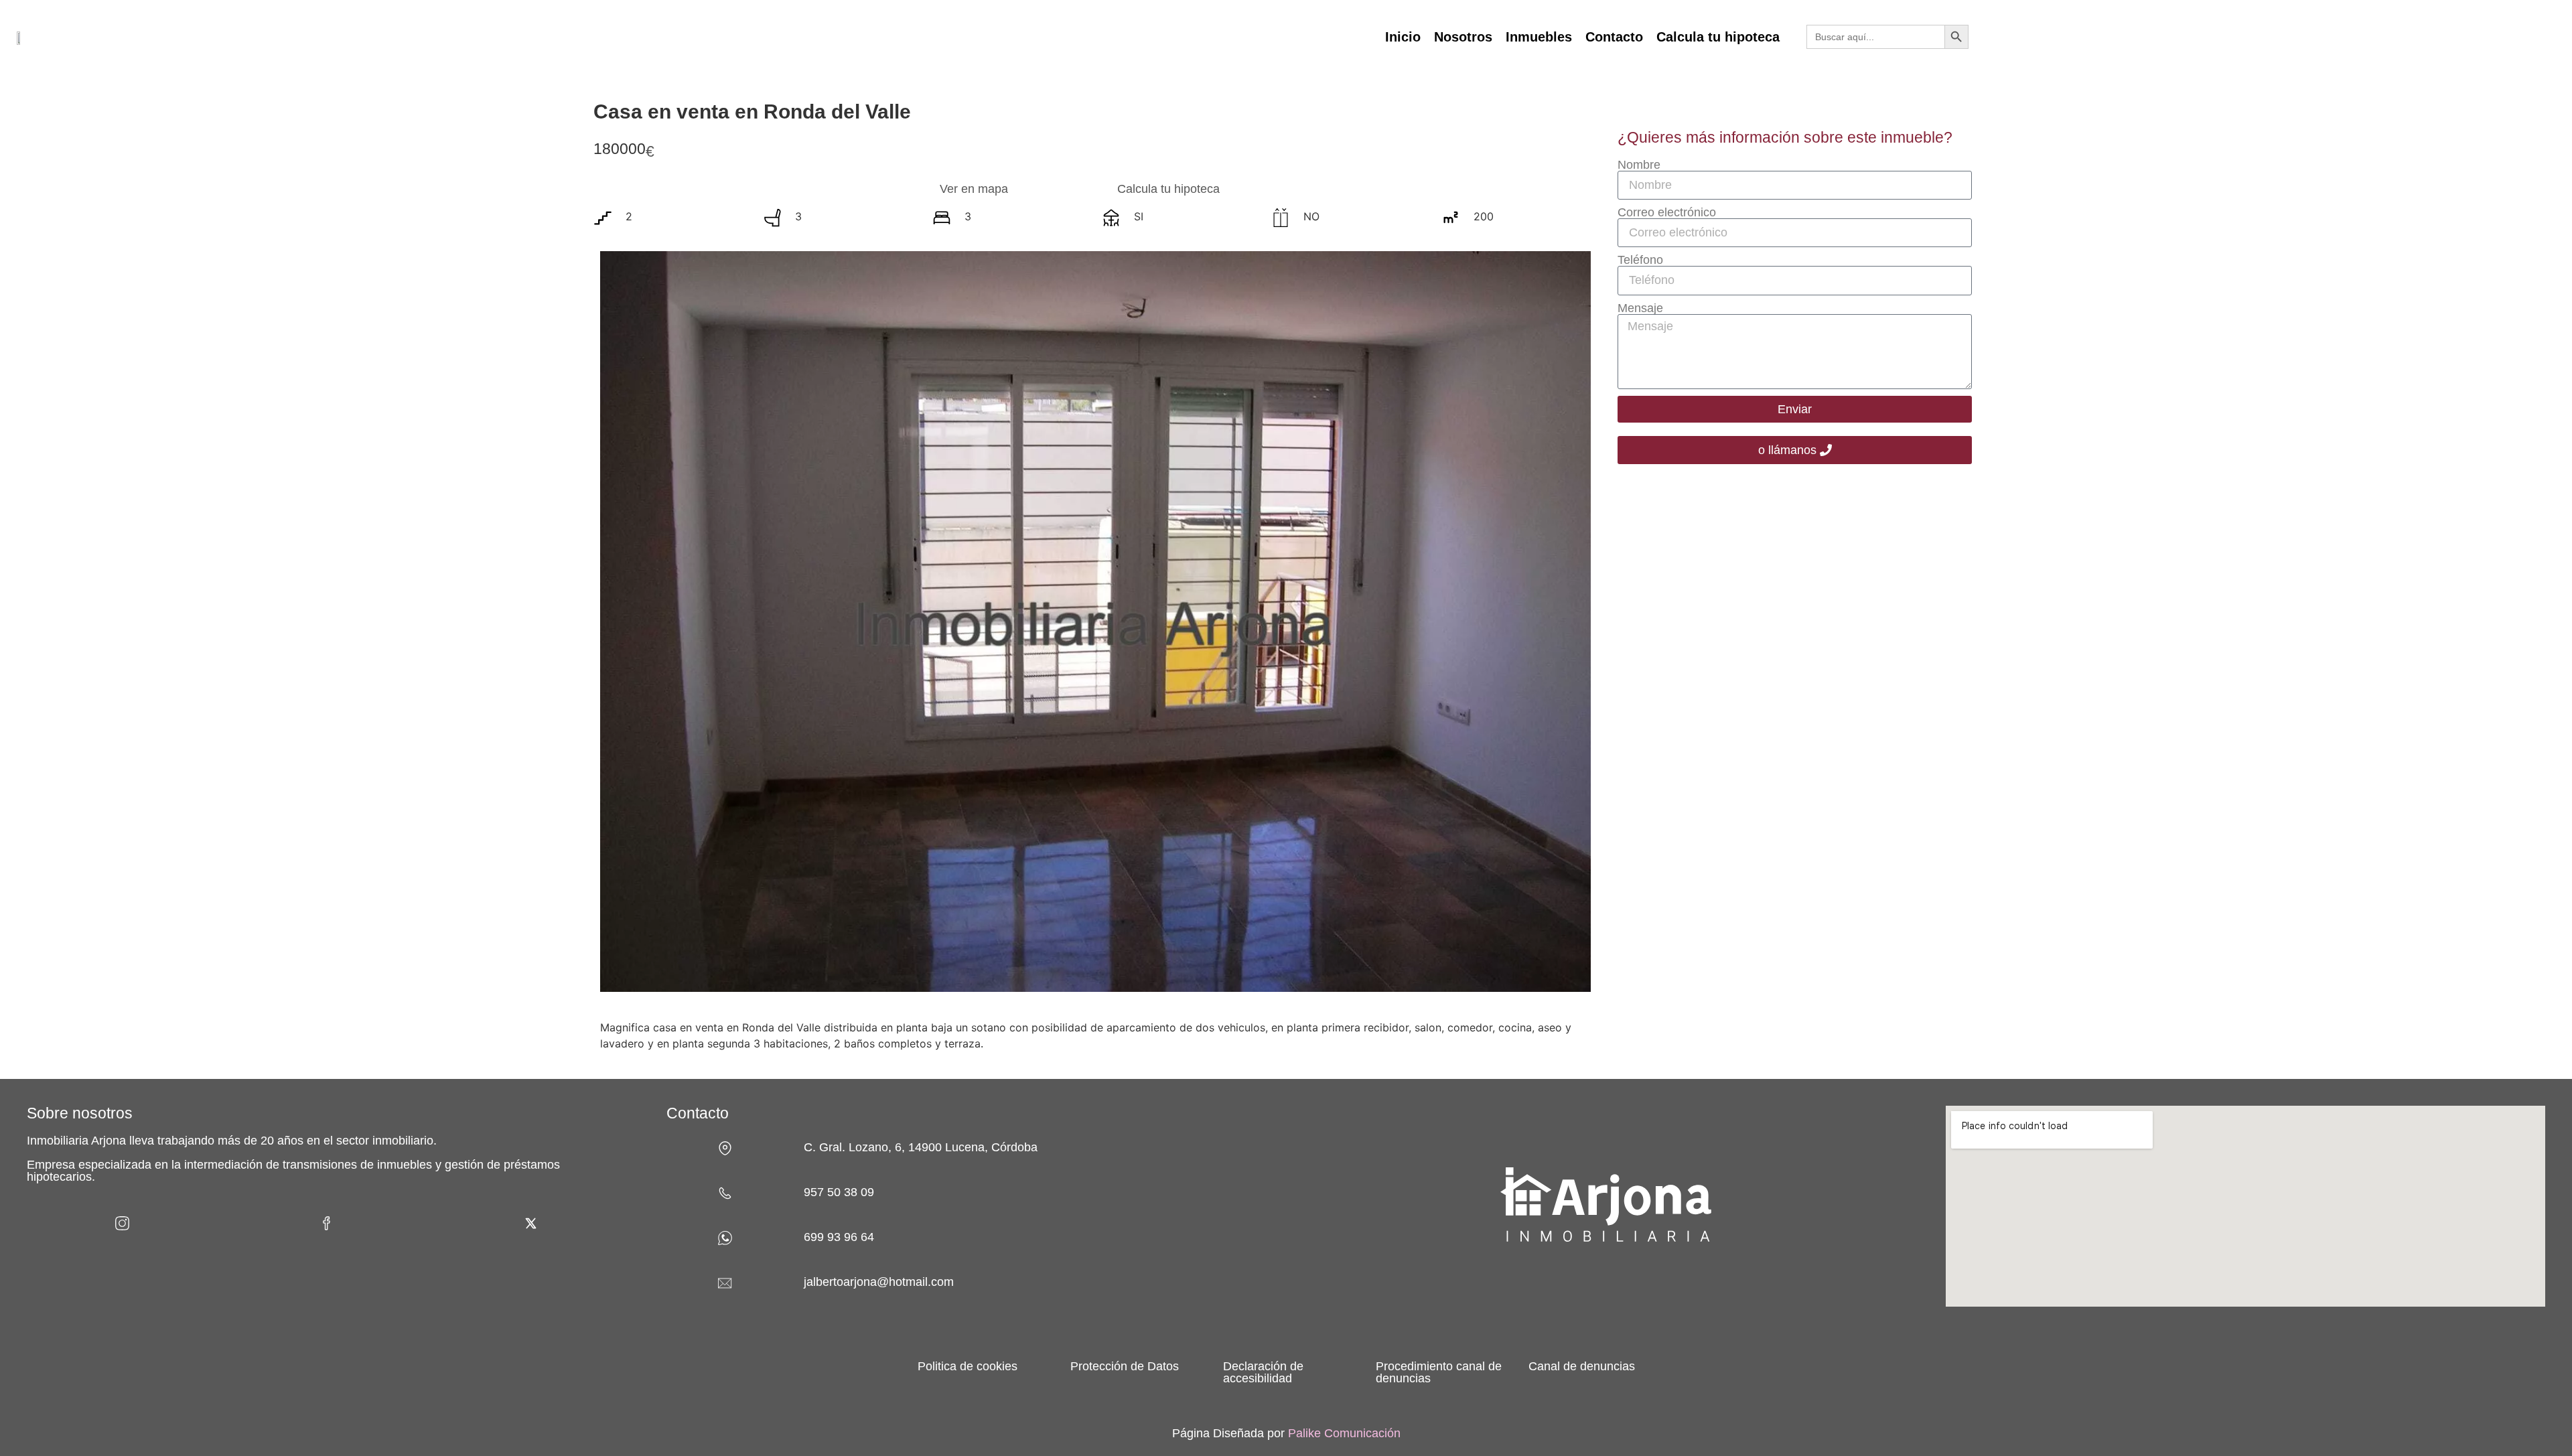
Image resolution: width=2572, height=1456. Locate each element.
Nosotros (1463, 37)
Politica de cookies (968, 1366)
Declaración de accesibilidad (1263, 1372)
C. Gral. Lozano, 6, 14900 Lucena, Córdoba (921, 1147)
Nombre (1639, 165)
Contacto (1614, 37)
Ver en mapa (974, 189)
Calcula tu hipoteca (1718, 37)
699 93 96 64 (839, 1237)
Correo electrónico (1667, 212)
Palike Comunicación (1344, 1433)
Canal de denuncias (1582, 1366)
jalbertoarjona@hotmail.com (879, 1282)
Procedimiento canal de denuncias (1439, 1372)
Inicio (1403, 37)
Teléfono (1640, 260)
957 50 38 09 (839, 1192)
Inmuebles (1539, 37)
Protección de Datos (1125, 1366)
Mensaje (1640, 308)
